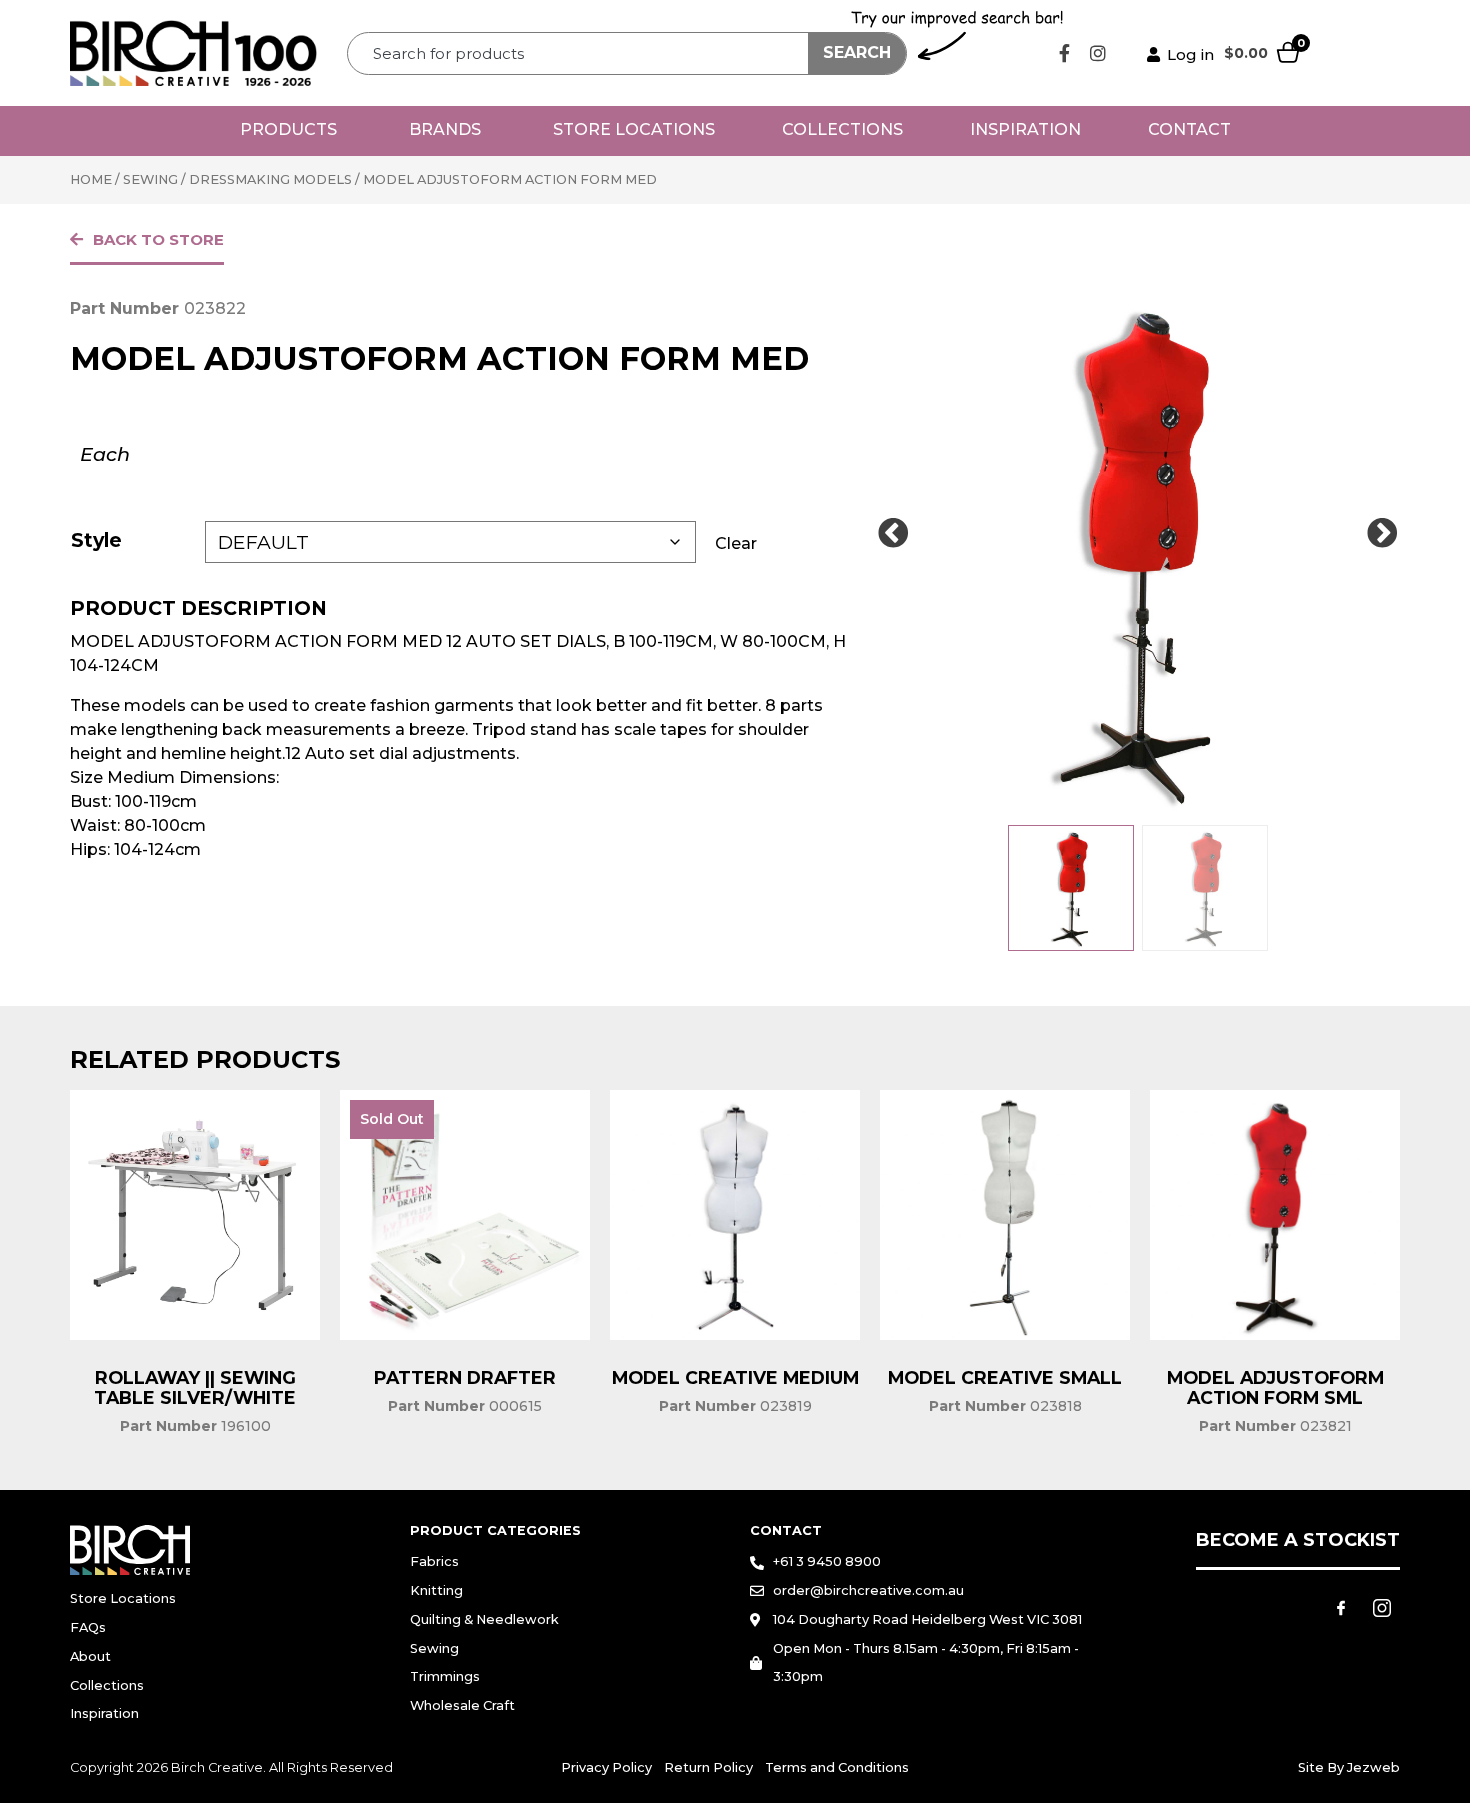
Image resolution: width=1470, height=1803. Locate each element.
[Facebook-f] (1065, 53)
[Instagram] (1098, 53)
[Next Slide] (1382, 534)
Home (91, 179)
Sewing (150, 179)
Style (96, 540)
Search (857, 52)
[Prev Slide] (893, 534)
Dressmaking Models (270, 179)
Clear (736, 543)
